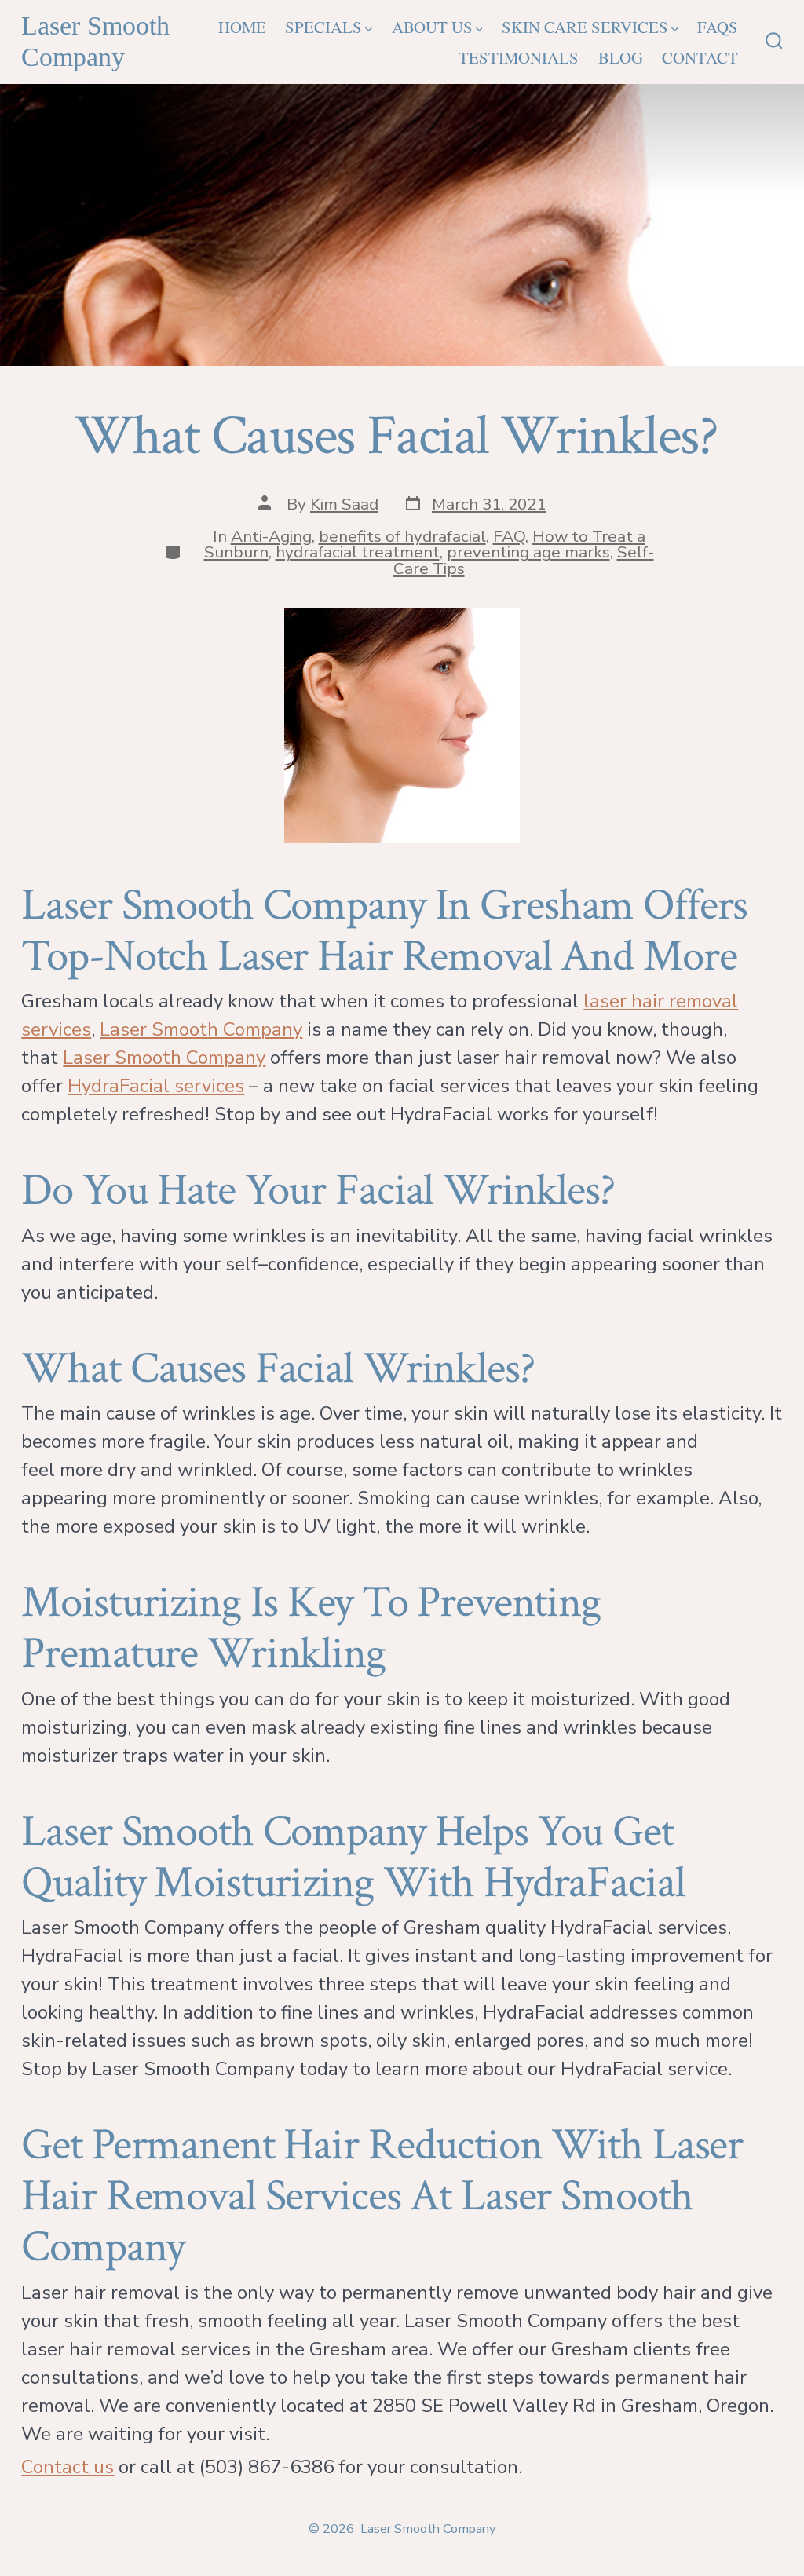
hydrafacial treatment (358, 552)
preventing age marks (528, 552)
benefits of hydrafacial (402, 536)
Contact (700, 57)
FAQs (718, 27)
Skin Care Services (585, 27)
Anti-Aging (271, 536)
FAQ (509, 536)
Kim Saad (344, 504)
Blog (621, 57)
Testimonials (519, 57)
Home (242, 27)
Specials (323, 27)
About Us (432, 27)
